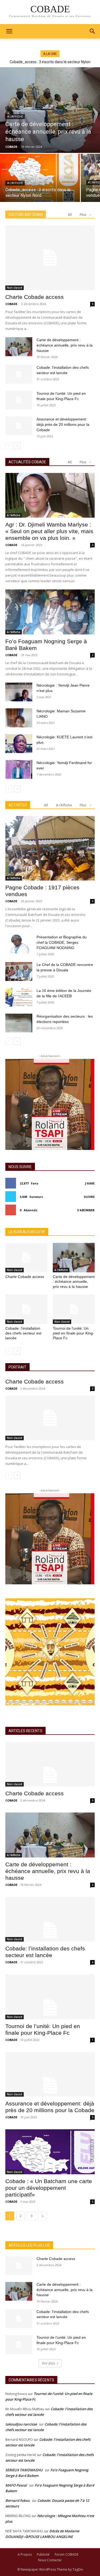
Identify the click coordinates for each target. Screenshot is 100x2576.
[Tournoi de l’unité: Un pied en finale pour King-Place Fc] (19, 400)
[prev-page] (9, 446)
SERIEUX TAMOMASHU (24, 2470)
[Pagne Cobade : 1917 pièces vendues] (50, 848)
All (70, 215)
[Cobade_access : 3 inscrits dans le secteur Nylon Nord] (40, 178)
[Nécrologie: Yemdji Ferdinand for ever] (19, 769)
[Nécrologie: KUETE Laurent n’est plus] (19, 744)
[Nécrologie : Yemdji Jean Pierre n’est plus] (19, 692)
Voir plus (48, 2363)
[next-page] (17, 446)
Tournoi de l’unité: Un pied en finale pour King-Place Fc (73, 1333)
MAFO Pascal (16, 2485)
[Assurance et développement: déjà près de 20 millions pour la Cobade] (19, 426)
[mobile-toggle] (9, 31)
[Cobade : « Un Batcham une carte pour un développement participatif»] (50, 2152)
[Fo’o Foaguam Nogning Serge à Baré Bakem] (50, 612)
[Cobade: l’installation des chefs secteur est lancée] (19, 374)
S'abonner (86, 1210)
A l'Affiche (15, 117)
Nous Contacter (50, 2560)
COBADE (11, 304)
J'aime (90, 1183)
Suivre (89, 1197)
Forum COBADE (67, 2554)
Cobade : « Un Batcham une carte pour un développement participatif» (49, 2188)
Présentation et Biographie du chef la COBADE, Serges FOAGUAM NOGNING (62, 942)
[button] (93, 31)
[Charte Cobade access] (50, 258)
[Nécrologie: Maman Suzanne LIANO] (19, 718)
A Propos (25, 2554)
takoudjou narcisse (21, 2424)
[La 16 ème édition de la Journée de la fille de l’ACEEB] (19, 997)
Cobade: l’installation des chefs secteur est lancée (23, 1333)
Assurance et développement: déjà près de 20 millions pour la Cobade (63, 424)
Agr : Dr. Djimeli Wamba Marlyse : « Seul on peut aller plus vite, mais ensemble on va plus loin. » (49, 531)
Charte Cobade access (35, 297)
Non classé (15, 288)
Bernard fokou (17, 2500)
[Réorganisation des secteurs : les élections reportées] (19, 1023)
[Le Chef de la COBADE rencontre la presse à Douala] (19, 971)
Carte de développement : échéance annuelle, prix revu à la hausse (65, 345)
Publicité (43, 2554)
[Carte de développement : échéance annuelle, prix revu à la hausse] (50, 110)
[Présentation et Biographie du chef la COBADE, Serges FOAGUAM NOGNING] (19, 944)
